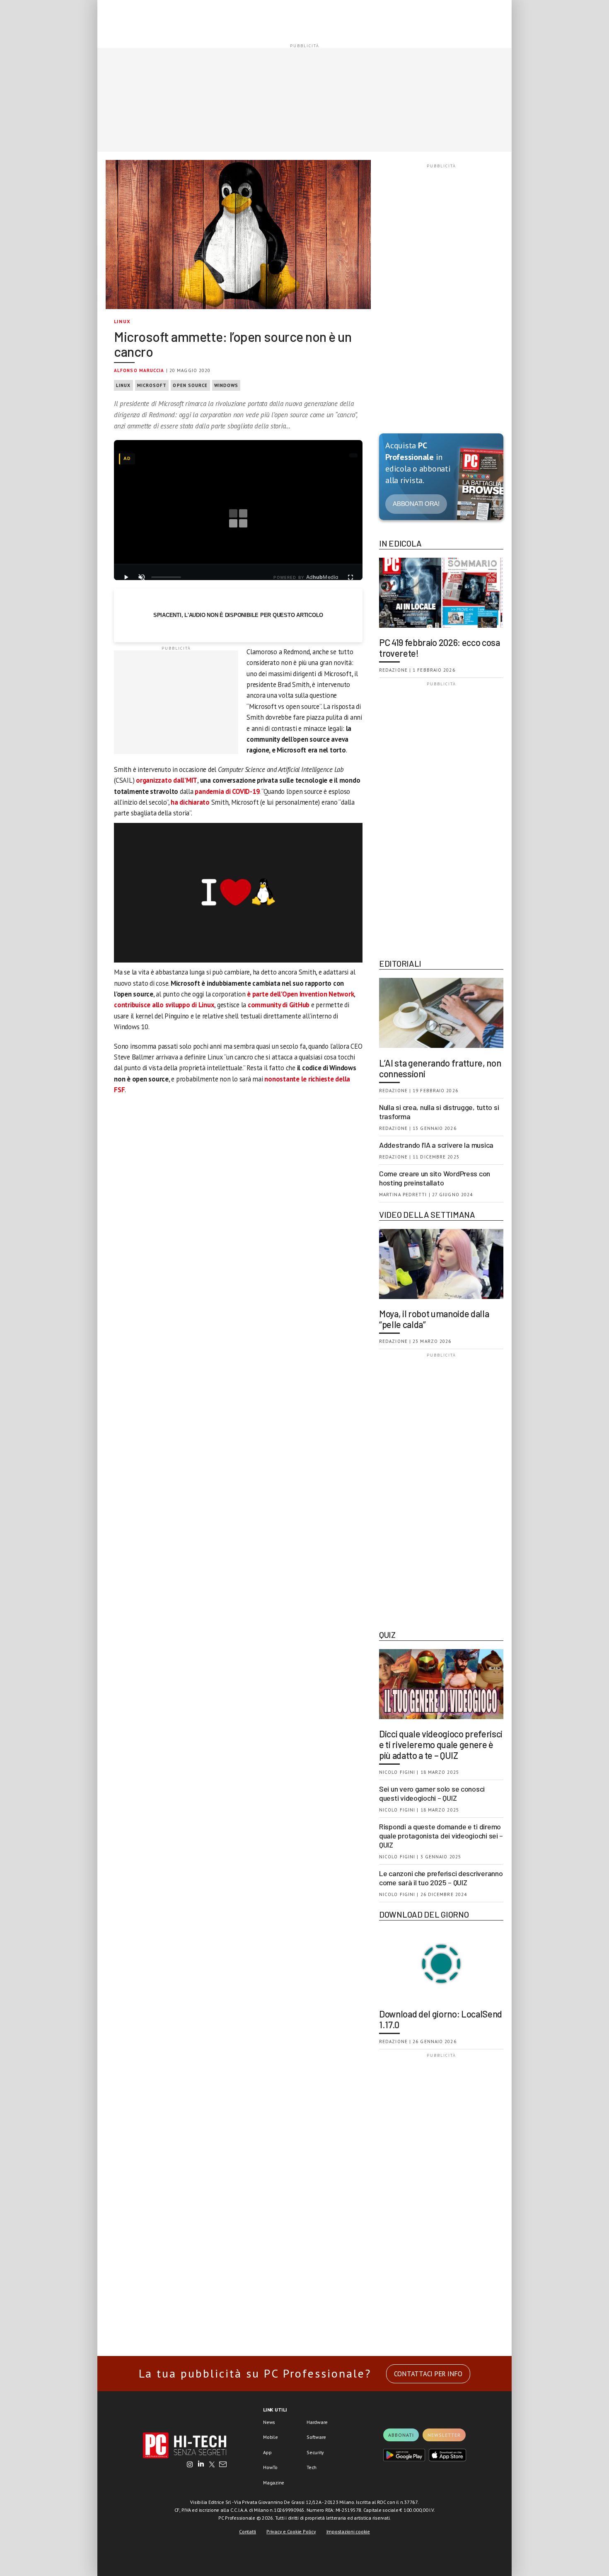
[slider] (166, 577)
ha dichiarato (190, 802)
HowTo (270, 2467)
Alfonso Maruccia (139, 370)
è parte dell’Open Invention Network (300, 994)
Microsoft (152, 385)
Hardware (317, 2422)
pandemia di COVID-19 (227, 791)
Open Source (190, 385)
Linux (122, 321)
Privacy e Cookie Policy (291, 2531)
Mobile (271, 2437)
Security (315, 2452)
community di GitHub (279, 1005)
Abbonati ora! (416, 504)
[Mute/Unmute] (142, 577)
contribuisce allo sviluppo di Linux (164, 1005)
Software (316, 2437)
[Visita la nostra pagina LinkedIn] (201, 2465)
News (269, 2422)
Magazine (274, 2483)
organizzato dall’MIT (167, 780)
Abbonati (401, 2435)
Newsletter (444, 2435)
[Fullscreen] (350, 577)
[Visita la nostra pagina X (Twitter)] (212, 2465)
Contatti (248, 2531)
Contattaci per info (428, 2374)
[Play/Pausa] (126, 577)
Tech (312, 2467)
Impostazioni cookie (348, 2531)
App (267, 2452)
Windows (226, 385)
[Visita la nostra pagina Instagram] (190, 2465)
